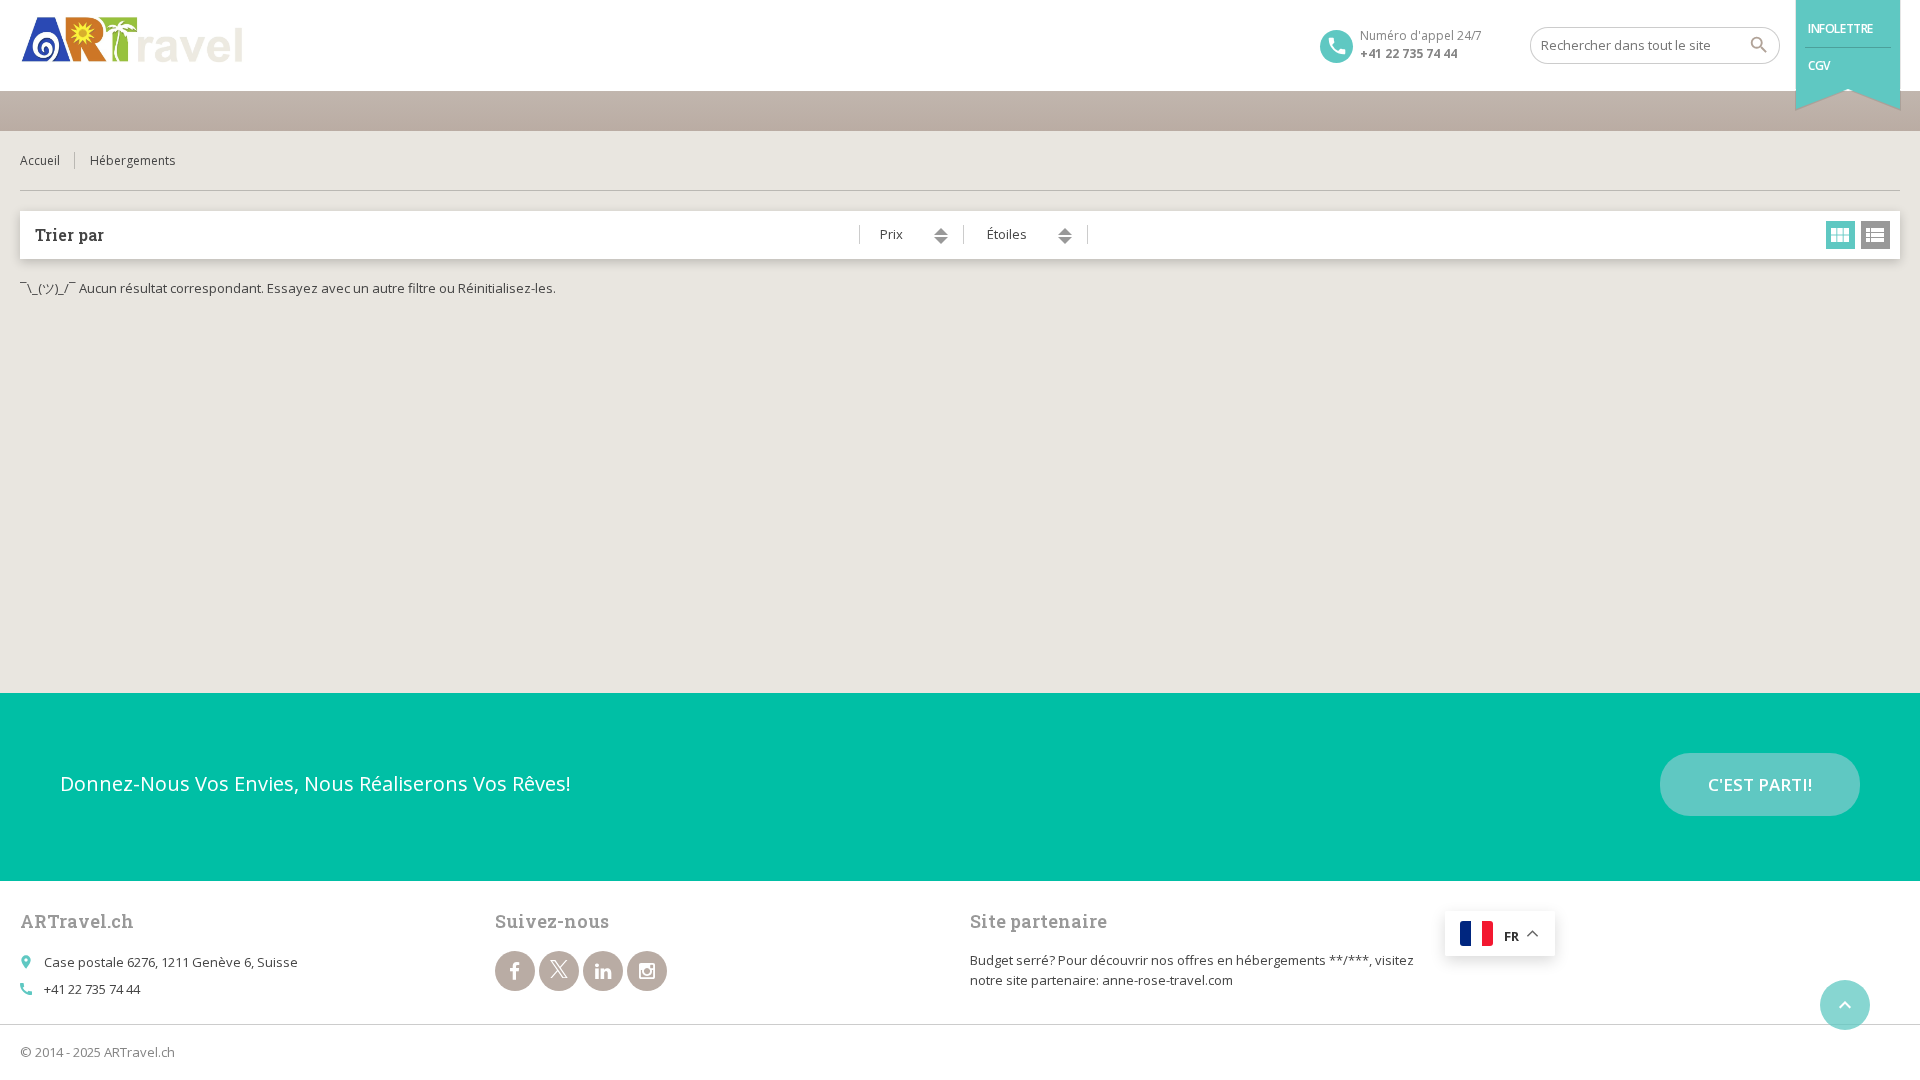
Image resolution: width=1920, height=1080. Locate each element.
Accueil (40, 160)
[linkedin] (603, 971)
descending (941, 240)
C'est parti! (1760, 784)
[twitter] (559, 971)
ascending (941, 231)
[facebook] (515, 971)
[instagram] (647, 971)
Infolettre (1840, 28)
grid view (1840, 235)
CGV (1819, 65)
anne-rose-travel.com (1167, 980)
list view (1875, 235)
